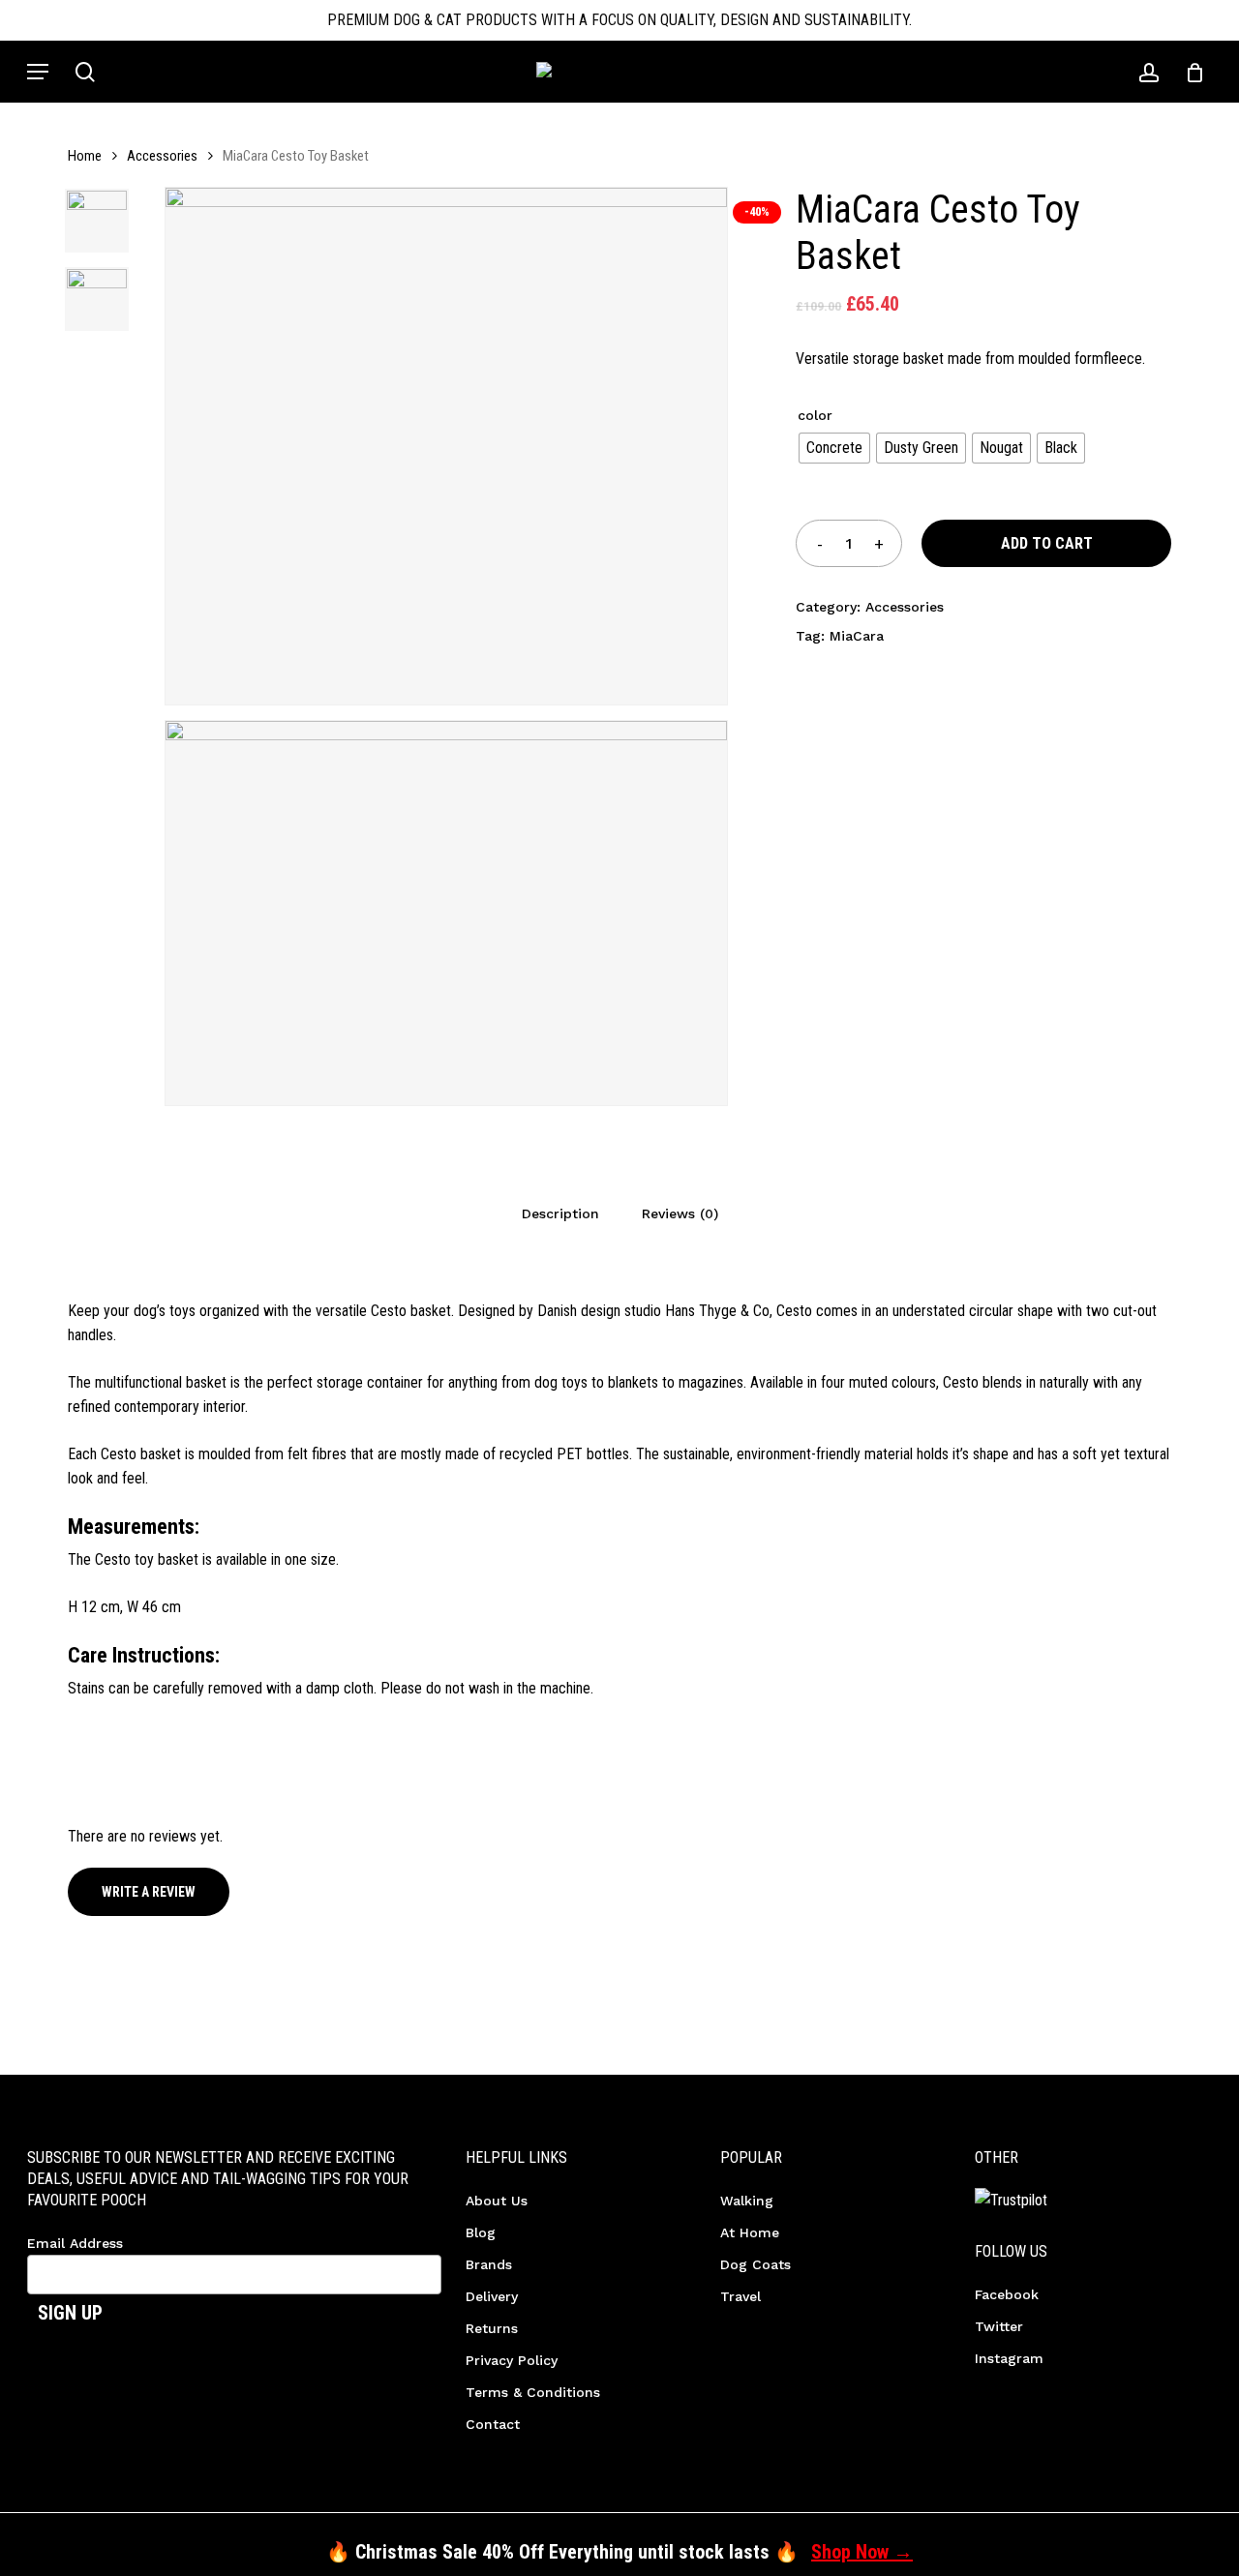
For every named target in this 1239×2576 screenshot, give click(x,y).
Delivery (492, 2296)
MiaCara (857, 636)
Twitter (999, 2326)
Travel (740, 2296)
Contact (493, 2424)
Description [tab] (560, 1213)
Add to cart (1047, 543)
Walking (747, 2201)
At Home (750, 2232)
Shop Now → (862, 2552)
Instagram (1009, 2358)
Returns (492, 2328)
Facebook (1007, 2294)
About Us (497, 2201)
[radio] (834, 448)
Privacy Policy (512, 2360)
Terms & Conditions (533, 2392)
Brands (489, 2264)
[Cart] (1188, 72)
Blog (481, 2232)
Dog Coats (755, 2264)
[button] (38, 72)
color (815, 415)
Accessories (162, 156)
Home (85, 156)
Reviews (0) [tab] (680, 1213)
